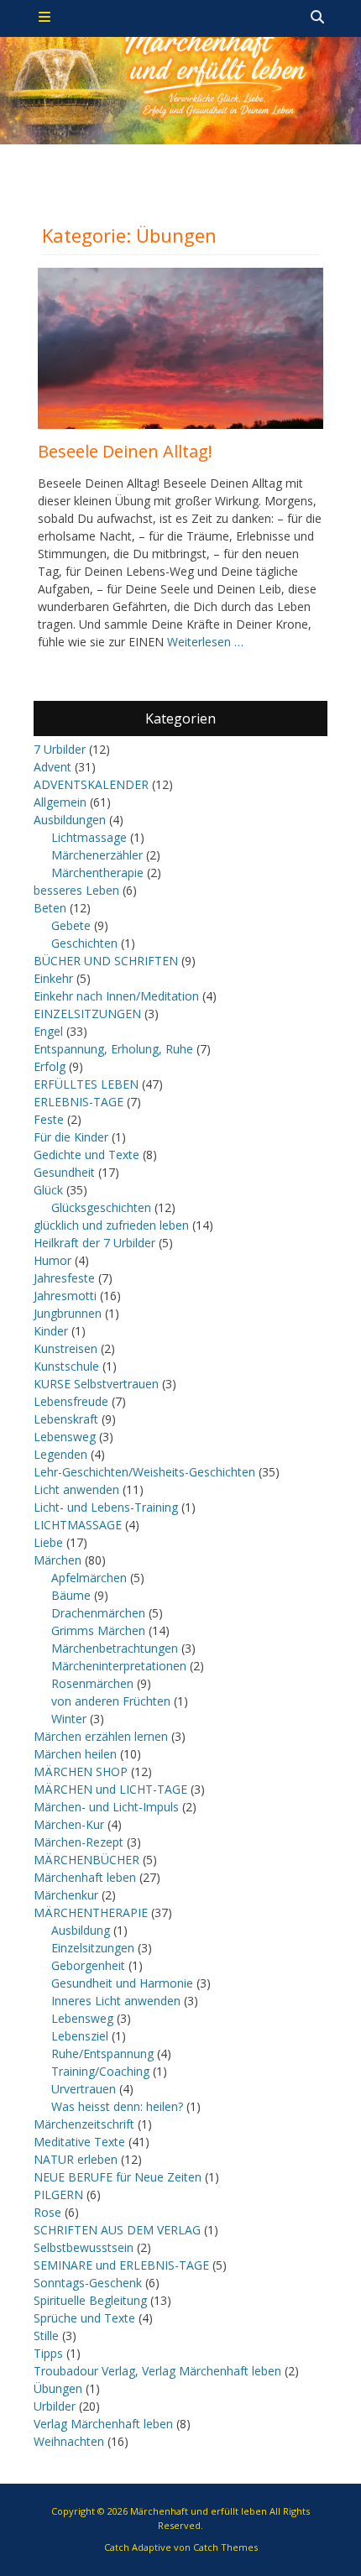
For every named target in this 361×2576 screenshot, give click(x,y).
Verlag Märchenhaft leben (103, 2424)
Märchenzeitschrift (84, 2124)
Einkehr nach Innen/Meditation (116, 996)
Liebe (48, 1542)
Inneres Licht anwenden (116, 2001)
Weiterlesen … (205, 642)
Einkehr (53, 978)
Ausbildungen (70, 820)
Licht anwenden (76, 1489)
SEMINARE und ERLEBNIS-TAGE (121, 2265)
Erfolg (50, 1066)
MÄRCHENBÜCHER (86, 1860)
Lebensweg (65, 1437)
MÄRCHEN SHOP (81, 1771)
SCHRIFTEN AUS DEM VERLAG (117, 2230)
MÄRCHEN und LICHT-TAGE (110, 1789)
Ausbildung (81, 1930)
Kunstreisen (65, 1348)
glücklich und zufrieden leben (111, 1225)
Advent (52, 767)
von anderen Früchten (111, 1701)
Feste (49, 1119)
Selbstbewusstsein (84, 2247)
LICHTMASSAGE (78, 1525)
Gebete (71, 925)
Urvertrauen (84, 2089)
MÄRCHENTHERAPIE (91, 1912)
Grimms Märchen (98, 1630)
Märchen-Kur (69, 1824)
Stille (46, 2336)
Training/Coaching (100, 2071)
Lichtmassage (89, 837)
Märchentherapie (97, 873)
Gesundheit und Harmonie (122, 1983)
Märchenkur (66, 1895)
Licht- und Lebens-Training (106, 1507)
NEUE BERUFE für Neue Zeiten (118, 2177)
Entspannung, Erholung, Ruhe (113, 1049)
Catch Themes (225, 2547)
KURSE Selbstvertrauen (96, 1384)
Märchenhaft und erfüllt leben (199, 2511)
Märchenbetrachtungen (115, 1648)
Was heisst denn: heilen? (117, 2106)
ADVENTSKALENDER (91, 784)
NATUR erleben (76, 2159)
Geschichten (84, 943)
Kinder (51, 1331)
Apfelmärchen (89, 1578)
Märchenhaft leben (85, 1877)
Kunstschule (66, 1366)
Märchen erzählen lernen (101, 1736)
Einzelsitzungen (93, 1948)
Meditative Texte (79, 2142)
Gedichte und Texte (86, 1155)
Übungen (58, 2388)
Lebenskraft (66, 1419)
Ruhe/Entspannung (102, 2053)
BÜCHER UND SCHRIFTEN (106, 961)
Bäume (71, 1595)
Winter (69, 1719)
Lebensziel (80, 2036)
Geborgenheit (88, 1965)
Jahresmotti (65, 1296)
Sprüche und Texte (84, 2318)
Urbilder (55, 2406)
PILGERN (58, 2195)
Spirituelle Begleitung (90, 2300)
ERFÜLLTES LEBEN (86, 1084)
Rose (47, 2212)
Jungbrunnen (68, 1313)
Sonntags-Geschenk (88, 2283)
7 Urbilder (60, 749)
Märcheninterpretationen (119, 1666)
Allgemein (60, 802)
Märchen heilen (75, 1754)
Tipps (48, 2353)
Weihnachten (69, 2441)
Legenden (60, 1454)
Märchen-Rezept (78, 1842)
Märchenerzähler (97, 855)
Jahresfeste (64, 1278)
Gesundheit (64, 1172)
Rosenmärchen (92, 1683)
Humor (52, 1260)
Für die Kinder (71, 1137)
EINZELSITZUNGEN (87, 1014)
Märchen (58, 1560)
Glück (48, 1190)
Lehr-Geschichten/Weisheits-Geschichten (144, 1472)
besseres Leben (76, 890)
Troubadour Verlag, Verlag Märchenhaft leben (157, 2371)
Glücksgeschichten (101, 1207)
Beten (50, 908)
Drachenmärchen (98, 1613)
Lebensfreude (71, 1401)
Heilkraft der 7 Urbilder (94, 1243)
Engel (48, 1031)
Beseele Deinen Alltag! (125, 451)
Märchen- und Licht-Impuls (106, 1807)
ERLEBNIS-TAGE (78, 1102)
